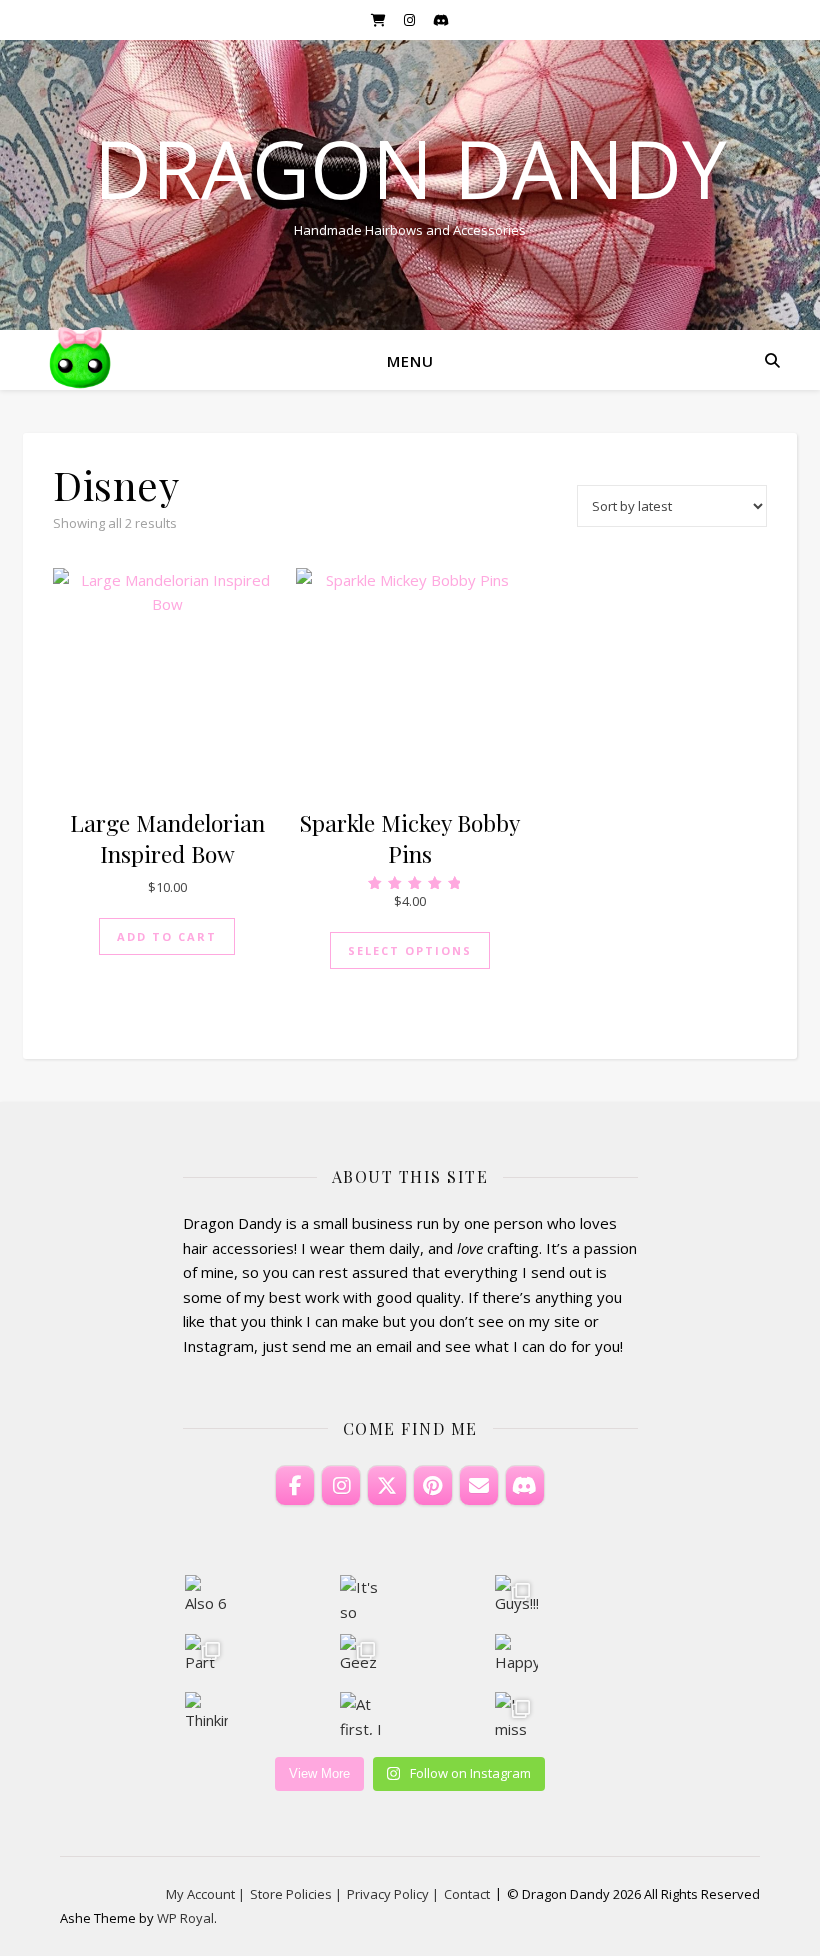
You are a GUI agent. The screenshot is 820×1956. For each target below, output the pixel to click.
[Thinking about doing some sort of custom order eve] (206, 1713)
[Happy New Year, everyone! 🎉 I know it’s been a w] (516, 1655)
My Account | (205, 1894)
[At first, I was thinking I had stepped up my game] (361, 1713)
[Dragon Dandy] (80, 360)
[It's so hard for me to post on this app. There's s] (361, 1596)
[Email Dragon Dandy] (479, 1486)
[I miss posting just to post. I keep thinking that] (516, 1713)
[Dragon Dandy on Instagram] (341, 1486)
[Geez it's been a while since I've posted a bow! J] (361, 1655)
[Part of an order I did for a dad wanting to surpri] (206, 1655)
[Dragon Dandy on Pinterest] (433, 1486)
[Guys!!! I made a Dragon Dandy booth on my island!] (516, 1596)
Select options (410, 950)
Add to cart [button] (167, 936)
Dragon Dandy (410, 168)
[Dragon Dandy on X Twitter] (387, 1486)
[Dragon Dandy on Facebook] (295, 1486)
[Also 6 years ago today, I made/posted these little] (206, 1596)
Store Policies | (296, 1894)
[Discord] (525, 1486)
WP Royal (185, 1918)
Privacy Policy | (393, 1894)
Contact (467, 1894)
